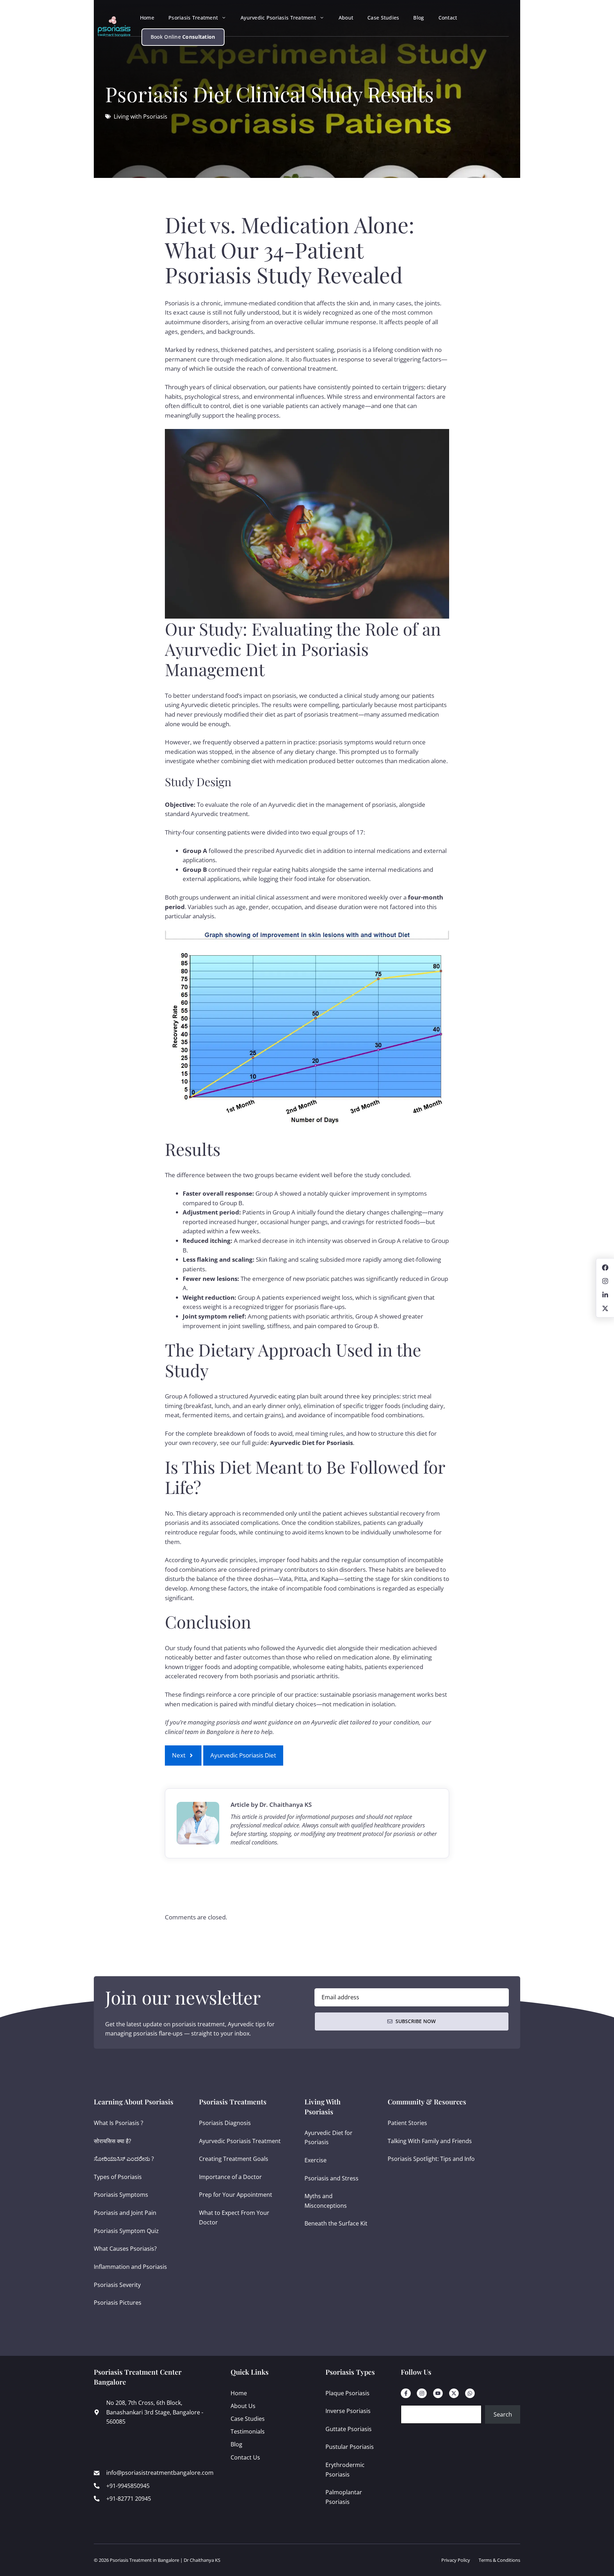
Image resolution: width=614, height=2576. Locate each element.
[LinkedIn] (438, 2393)
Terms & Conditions (499, 2560)
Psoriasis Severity (117, 2285)
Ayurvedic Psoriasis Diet (243, 1755)
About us (243, 2406)
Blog (419, 18)
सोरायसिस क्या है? (112, 2141)
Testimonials (248, 2431)
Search (503, 2414)
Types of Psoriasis (118, 2177)
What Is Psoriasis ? (119, 2123)
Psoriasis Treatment (193, 18)
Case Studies (383, 18)
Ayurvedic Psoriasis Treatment (278, 18)
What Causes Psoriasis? (125, 2249)
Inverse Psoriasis (348, 2411)
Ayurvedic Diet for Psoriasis (311, 1443)
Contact (448, 18)
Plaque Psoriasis (348, 2393)
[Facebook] (406, 2393)
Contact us (245, 2457)
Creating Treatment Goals (234, 2159)
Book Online (183, 37)
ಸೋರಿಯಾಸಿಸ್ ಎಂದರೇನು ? (124, 2159)
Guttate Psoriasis (349, 2429)
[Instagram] (422, 2393)
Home (147, 18)
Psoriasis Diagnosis (225, 2123)
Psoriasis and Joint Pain (125, 2213)
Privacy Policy (456, 2560)
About (346, 18)
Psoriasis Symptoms (121, 2195)
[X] (454, 2393)
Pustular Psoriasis (350, 2447)
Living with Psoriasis (141, 116)
